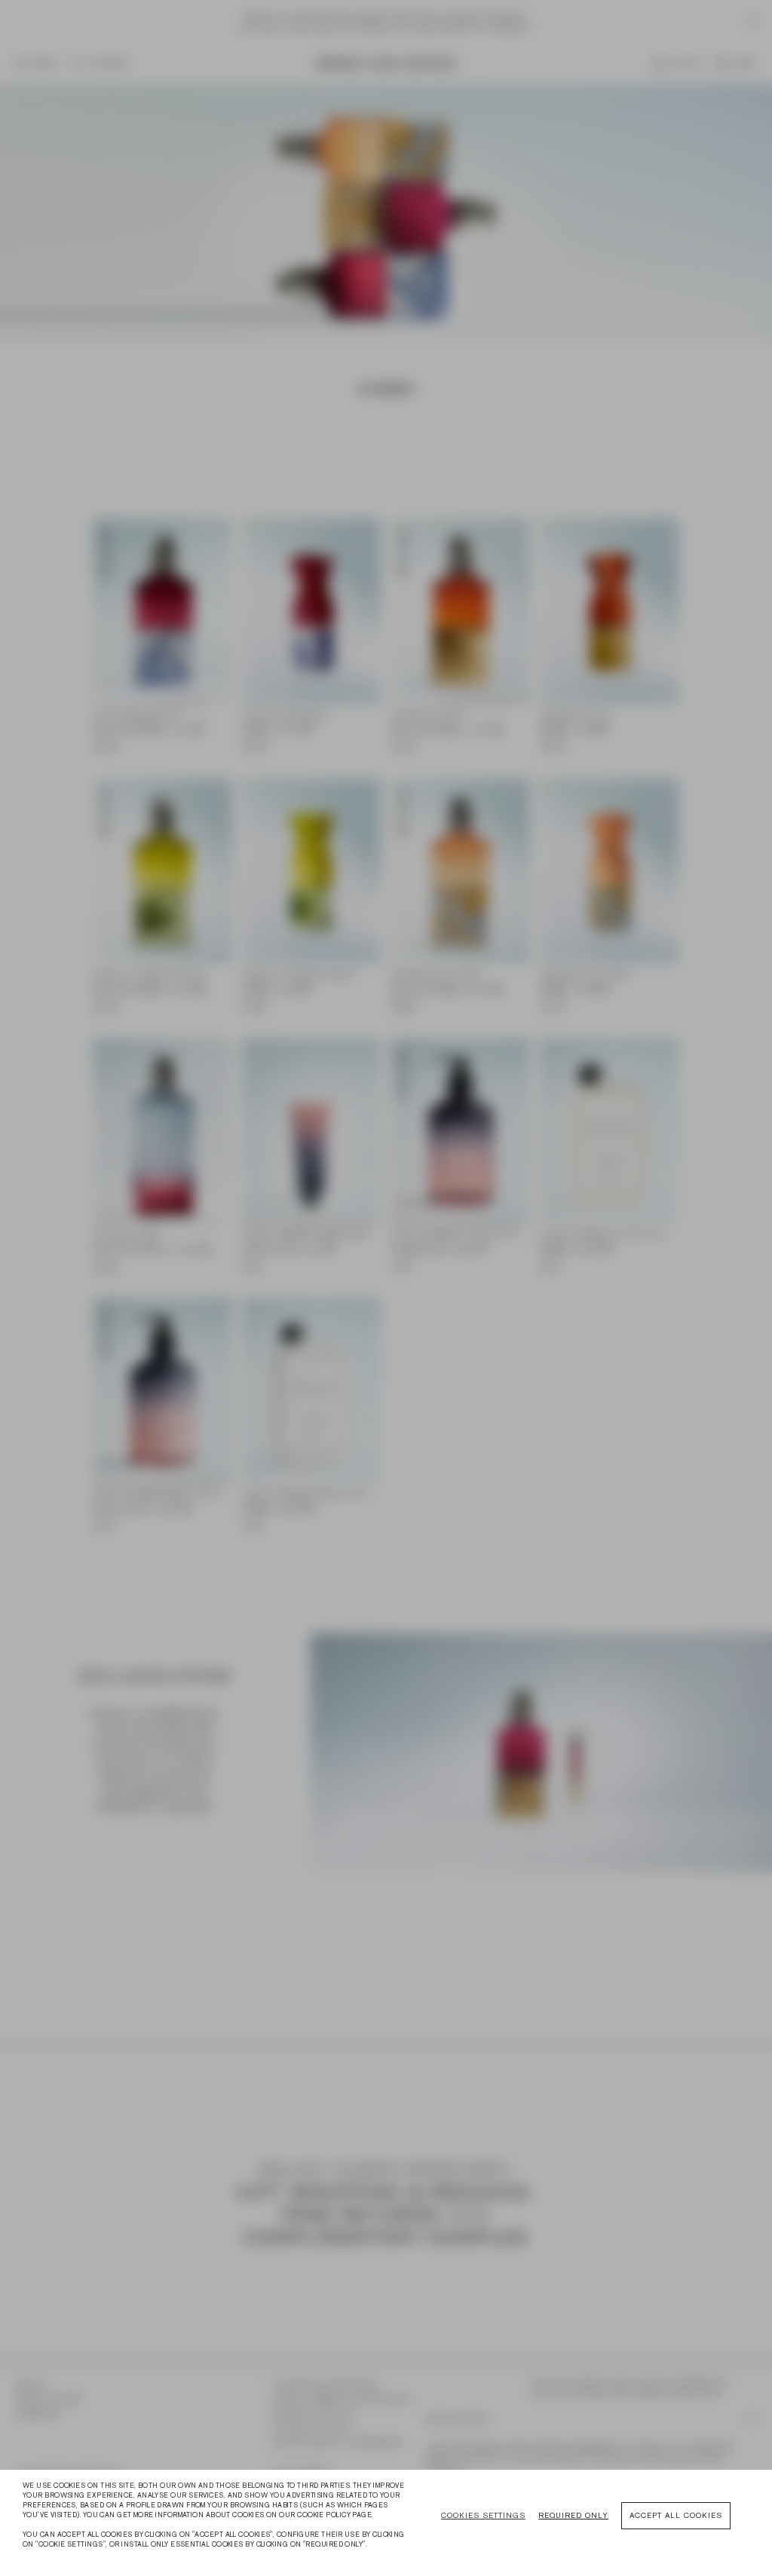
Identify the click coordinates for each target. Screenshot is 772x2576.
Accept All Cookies (676, 2515)
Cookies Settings (483, 2515)
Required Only (573, 2515)
